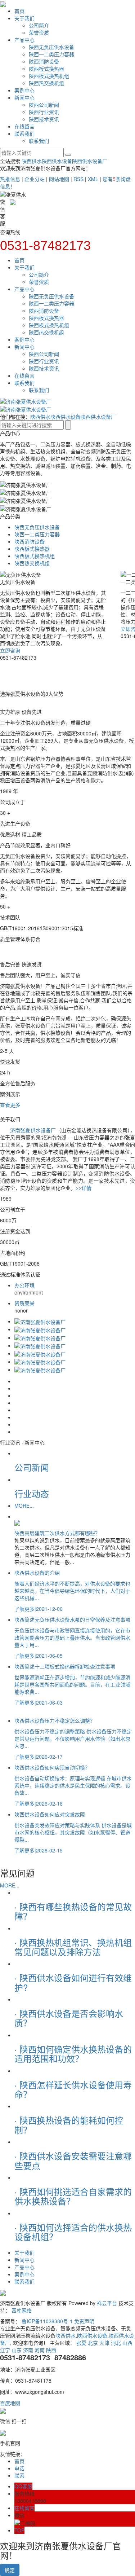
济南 (28, 2350)
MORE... (24, 1505)
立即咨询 (10, 650)
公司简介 (39, 25)
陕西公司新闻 (44, 105)
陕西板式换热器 (46, 69)
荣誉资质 (39, 32)
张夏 (81, 2343)
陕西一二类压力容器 (51, 54)
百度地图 (10, 2403)
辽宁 (5, 2350)
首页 (19, 11)
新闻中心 (24, 97)
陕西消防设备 (44, 61)
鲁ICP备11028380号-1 (47, 2321)
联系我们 (24, 133)
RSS (78, 179)
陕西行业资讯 (44, 112)
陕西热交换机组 (46, 83)
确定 (10, 2570)
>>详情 (84, 1188)
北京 (93, 2343)
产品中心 (24, 40)
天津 (104, 2343)
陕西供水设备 (57, 161)
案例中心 (24, 90)
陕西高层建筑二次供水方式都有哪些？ (57, 1533)
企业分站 (35, 179)
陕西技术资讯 (44, 119)
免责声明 (84, 2321)
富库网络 (22, 2310)
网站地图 (59, 179)
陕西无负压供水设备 (51, 47)
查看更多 (10, 1105)
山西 (127, 2343)
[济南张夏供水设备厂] (40, 1321)
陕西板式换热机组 (49, 76)
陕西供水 (32, 161)
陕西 (51, 2350)
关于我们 (24, 18)
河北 (116, 2343)
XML (93, 179)
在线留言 (24, 126)
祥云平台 (107, 2303)
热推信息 (10, 179)
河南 (40, 2350)
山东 (17, 2350)
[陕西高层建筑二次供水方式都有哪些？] (75, 1522)
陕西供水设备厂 (90, 161)
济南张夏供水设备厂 (33, 1130)
